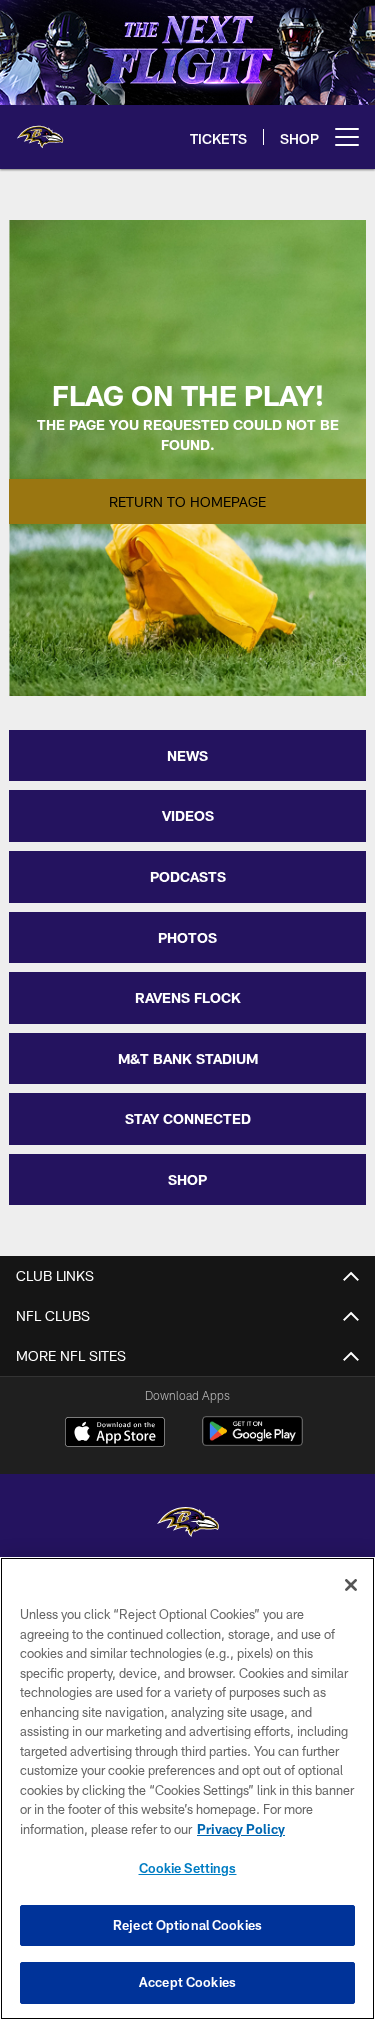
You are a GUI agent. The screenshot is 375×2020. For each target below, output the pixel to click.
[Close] (351, 1585)
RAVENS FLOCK (188, 997)
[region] (187, 1788)
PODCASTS (188, 876)
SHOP (187, 1179)
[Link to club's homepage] (40, 129)
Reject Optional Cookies (187, 1925)
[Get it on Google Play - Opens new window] (252, 1441)
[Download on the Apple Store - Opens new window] (115, 1434)
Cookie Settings (188, 1868)
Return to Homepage (187, 501)
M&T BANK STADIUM (188, 1058)
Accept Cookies (187, 1982)
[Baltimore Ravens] (188, 1524)
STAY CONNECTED (188, 1118)
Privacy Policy (241, 1829)
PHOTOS (187, 937)
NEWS (187, 755)
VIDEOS (188, 815)
